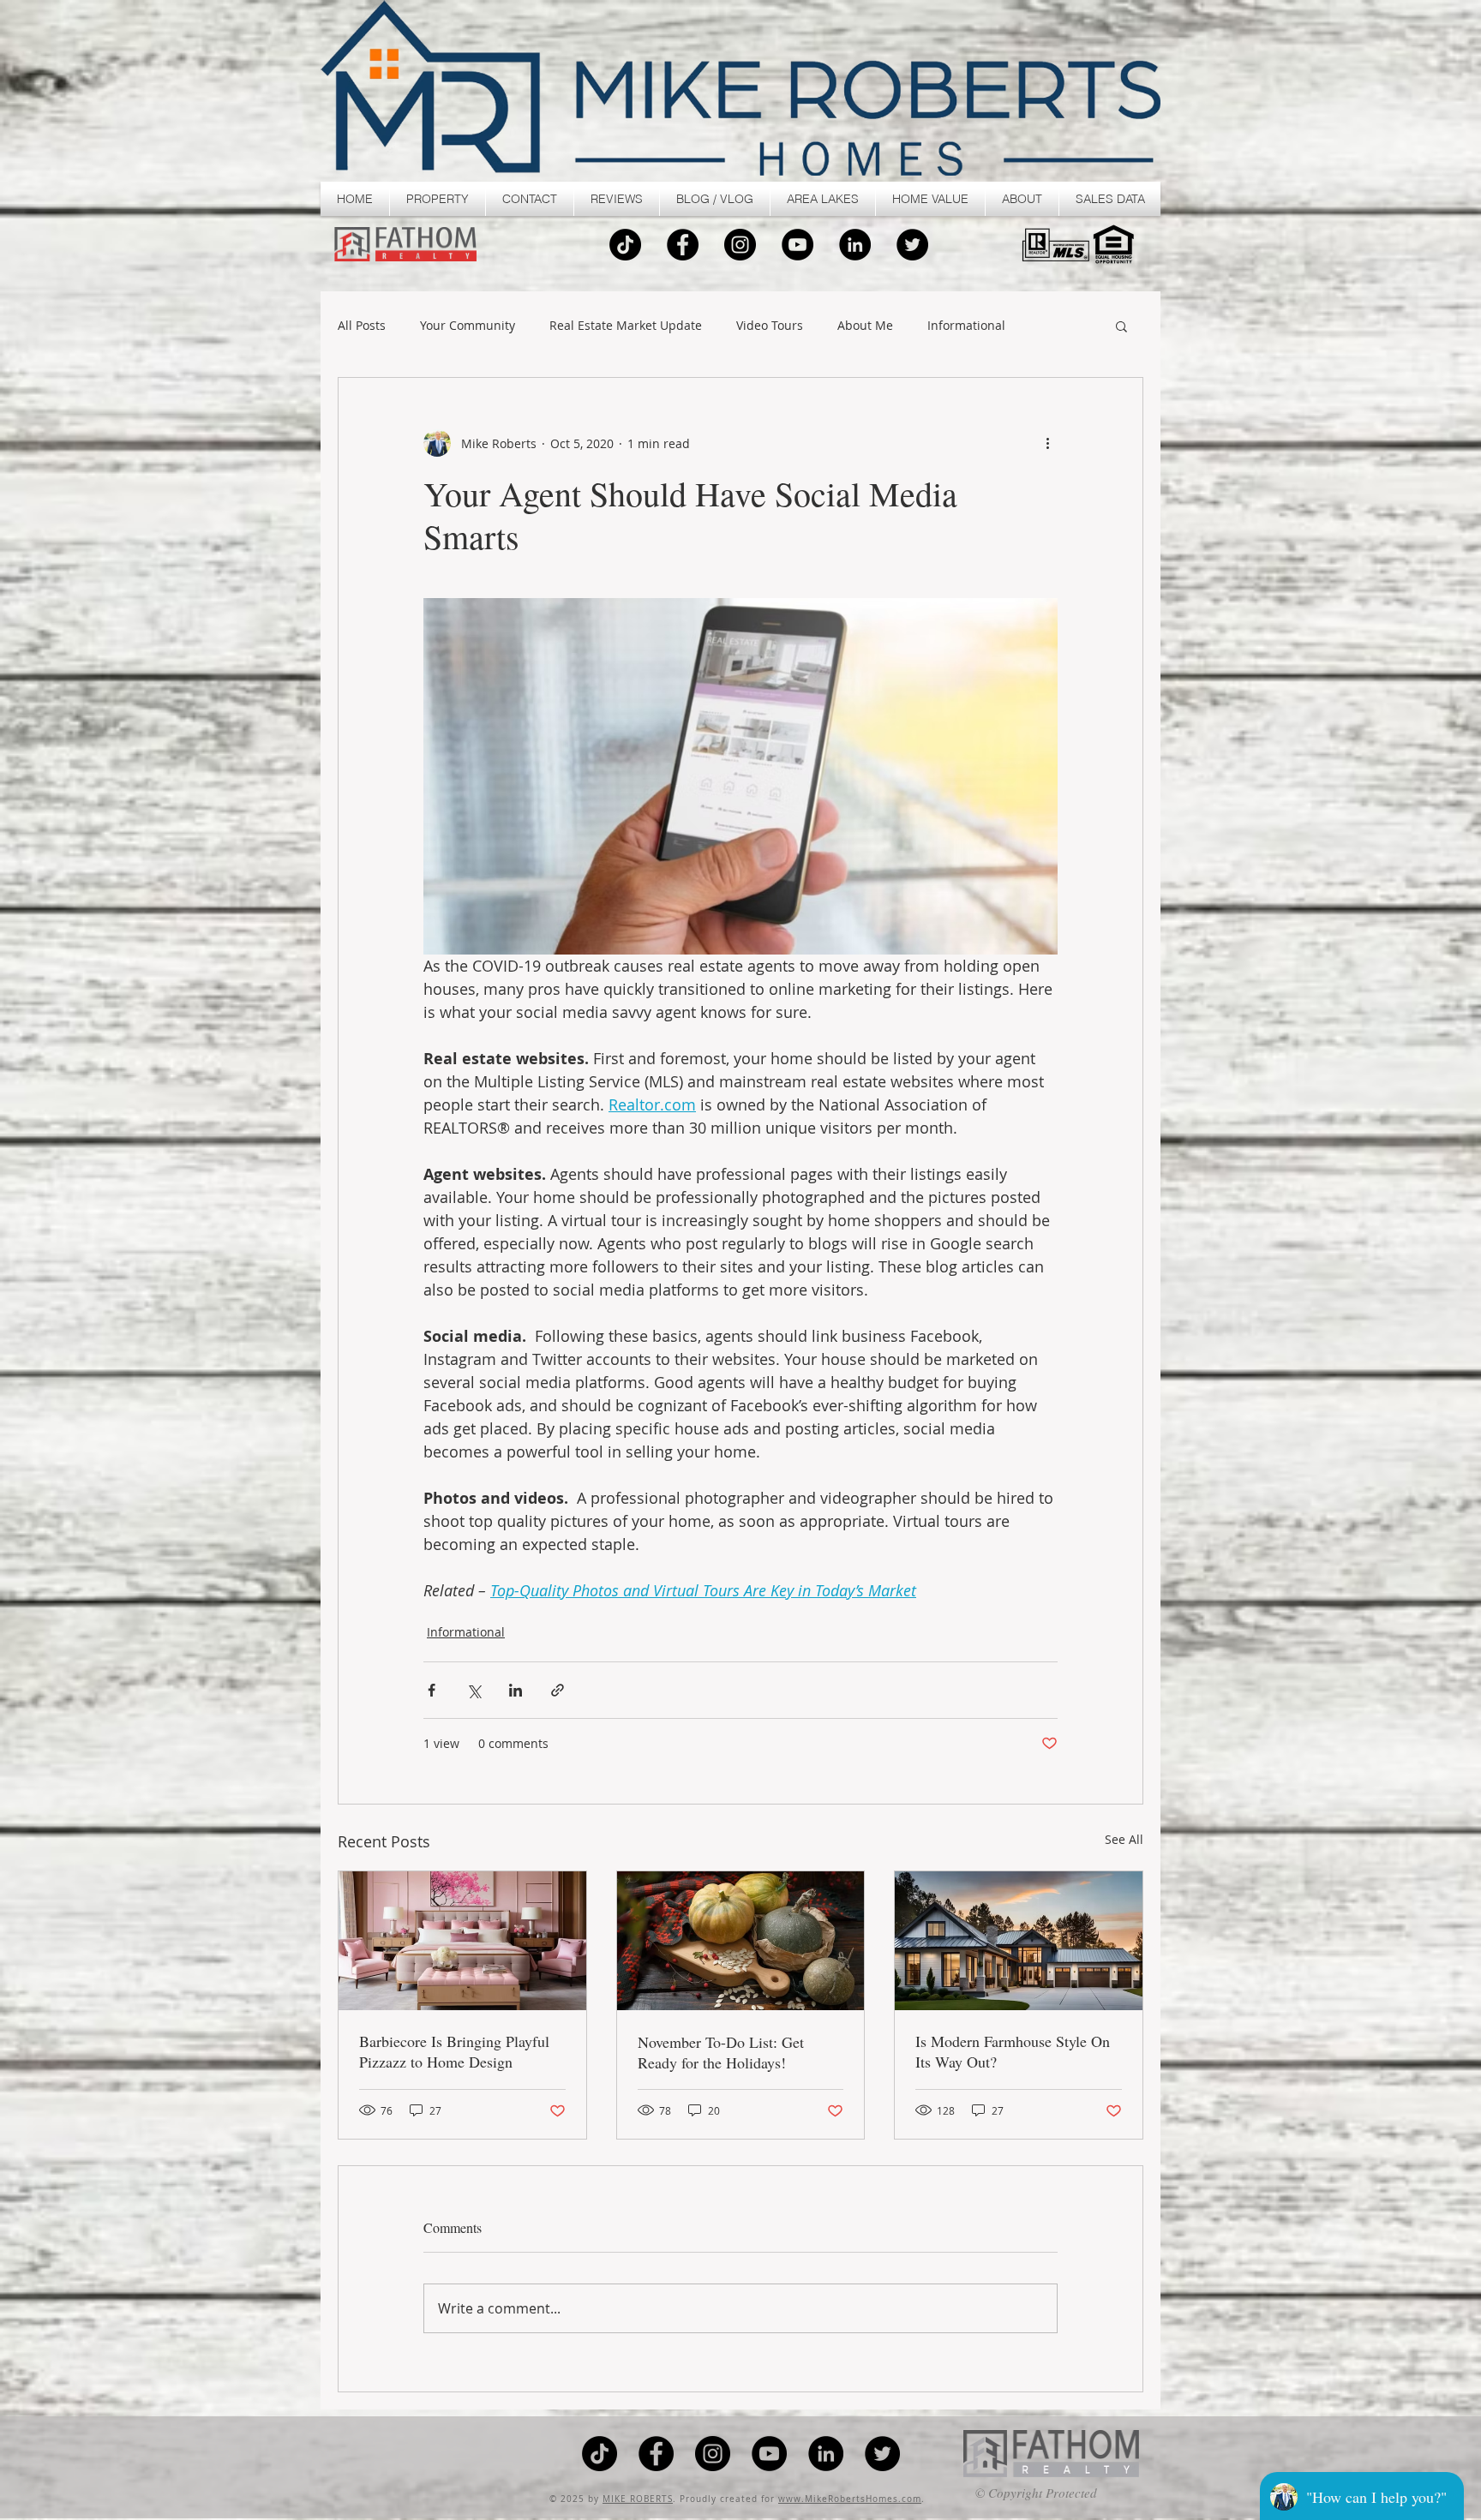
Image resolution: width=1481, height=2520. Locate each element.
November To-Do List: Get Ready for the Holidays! (721, 2052)
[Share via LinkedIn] (516, 1690)
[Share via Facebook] (432, 1690)
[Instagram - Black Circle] (740, 245)
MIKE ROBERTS (638, 2499)
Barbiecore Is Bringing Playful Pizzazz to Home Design (454, 2051)
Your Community (468, 326)
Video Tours (770, 326)
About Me (865, 326)
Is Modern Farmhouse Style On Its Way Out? (1013, 2051)
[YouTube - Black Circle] (797, 245)
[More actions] (1047, 443)
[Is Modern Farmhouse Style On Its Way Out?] (1019, 1941)
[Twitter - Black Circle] (912, 245)
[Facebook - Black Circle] (683, 245)
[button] (438, 199)
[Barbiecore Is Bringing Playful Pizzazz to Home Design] (462, 1941)
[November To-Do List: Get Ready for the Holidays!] (741, 1941)
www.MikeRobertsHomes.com (850, 2499)
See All (1124, 1839)
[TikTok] (625, 245)
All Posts (362, 326)
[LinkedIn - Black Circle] (855, 245)
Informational (966, 326)
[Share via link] (558, 1690)
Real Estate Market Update (626, 326)
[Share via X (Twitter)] (474, 1690)
